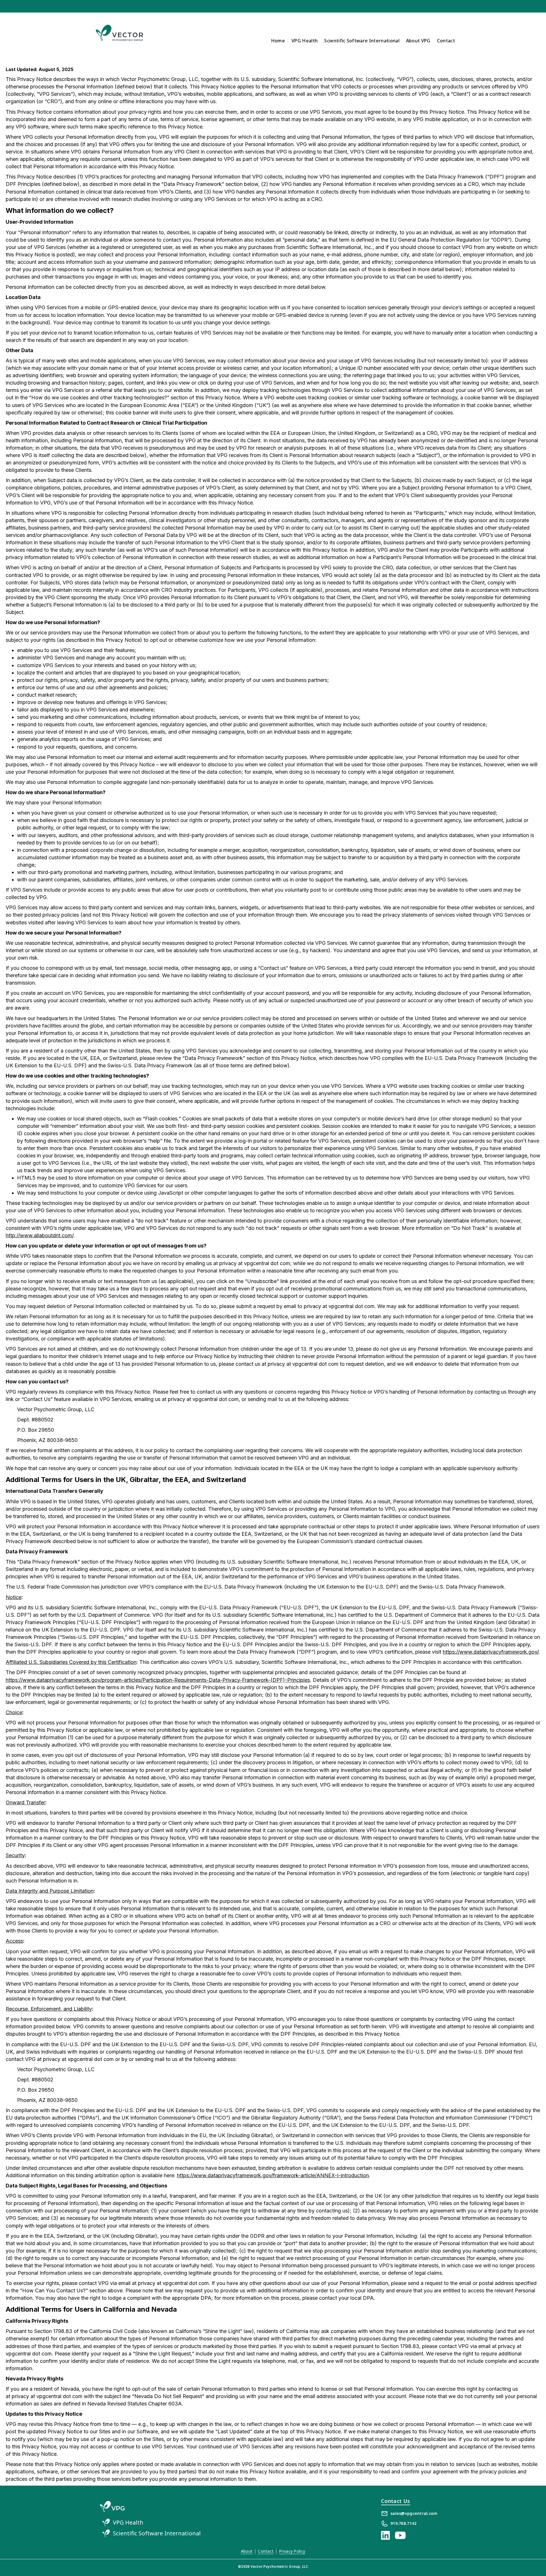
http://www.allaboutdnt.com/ (40, 1235)
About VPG (418, 41)
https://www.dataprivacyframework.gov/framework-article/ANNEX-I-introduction (273, 2175)
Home (278, 41)
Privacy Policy (292, 2551)
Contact (446, 41)
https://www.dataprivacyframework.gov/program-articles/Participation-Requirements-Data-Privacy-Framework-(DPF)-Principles (158, 1680)
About (247, 2551)
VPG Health (305, 41)
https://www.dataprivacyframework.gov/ (491, 1652)
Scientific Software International (362, 41)
